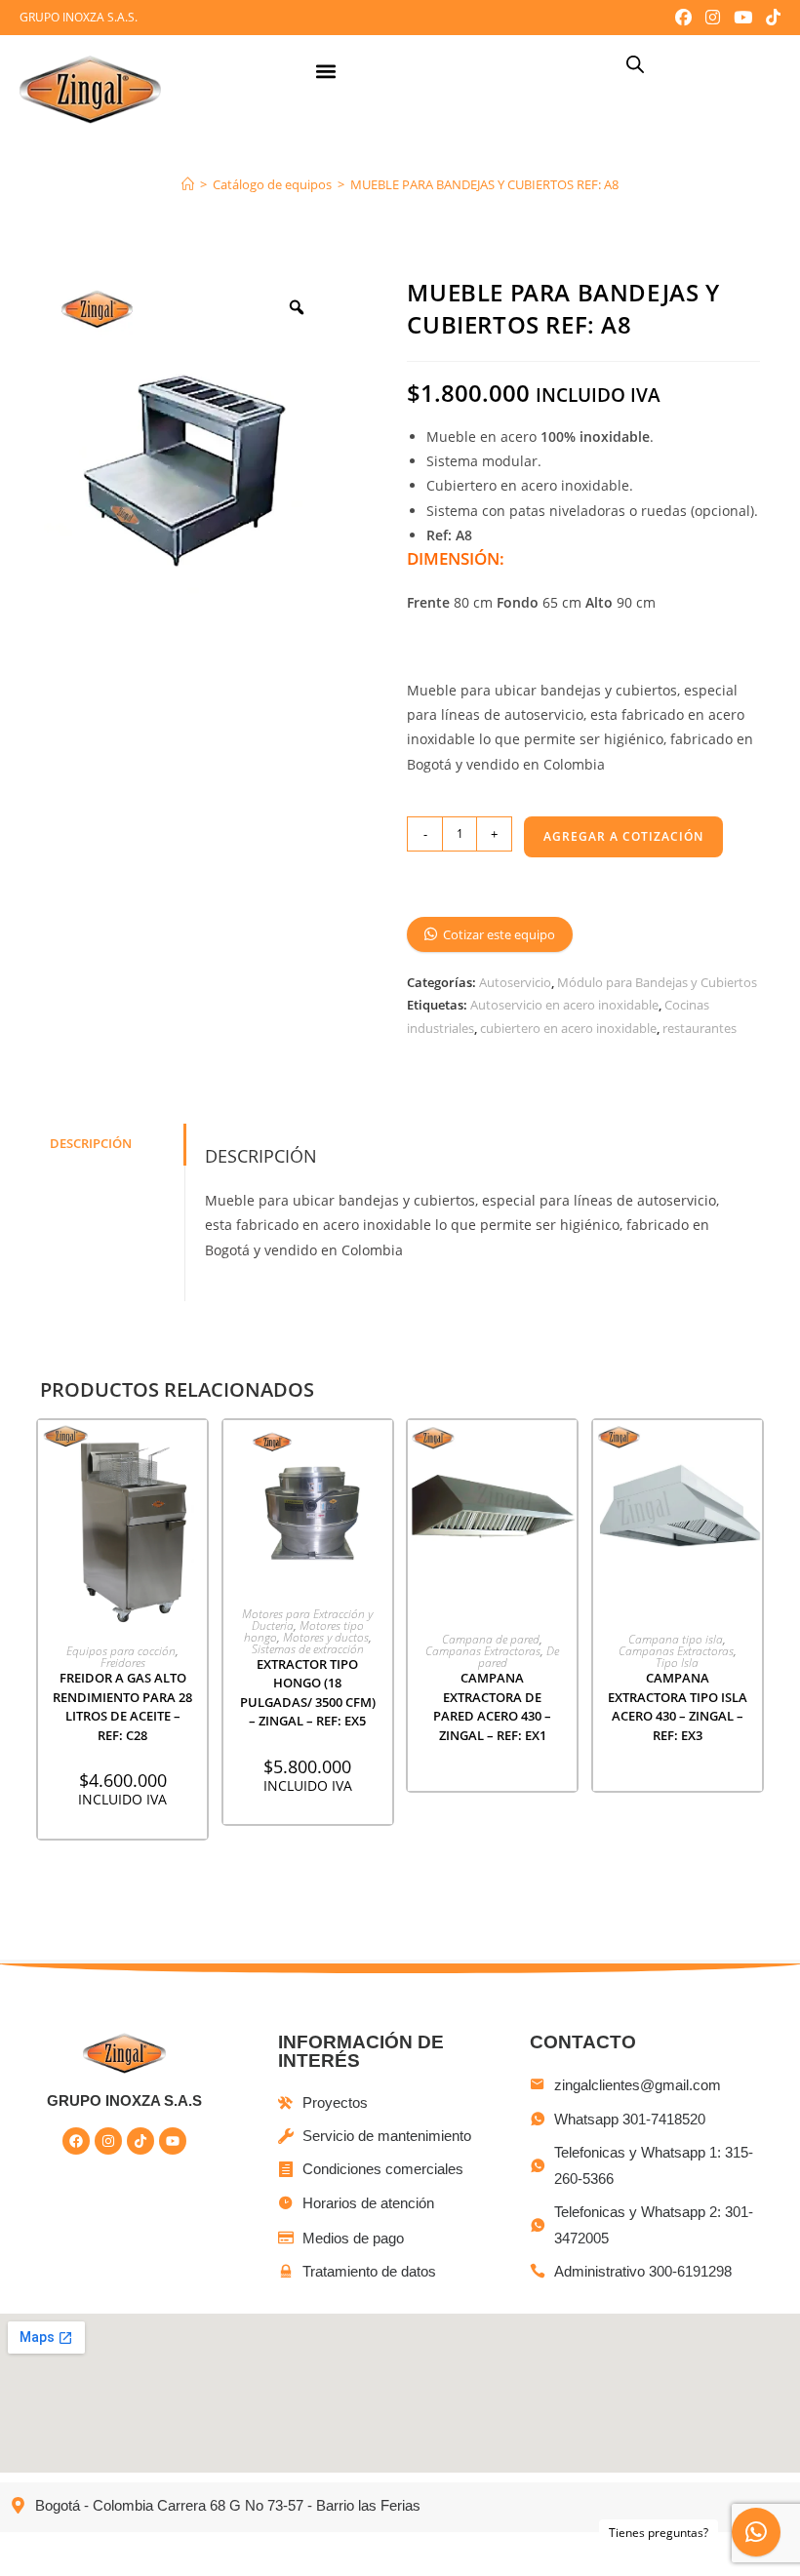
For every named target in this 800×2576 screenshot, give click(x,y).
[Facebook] (76, 2141)
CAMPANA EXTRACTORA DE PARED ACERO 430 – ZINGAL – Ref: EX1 (492, 1706)
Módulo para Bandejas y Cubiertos (657, 982)
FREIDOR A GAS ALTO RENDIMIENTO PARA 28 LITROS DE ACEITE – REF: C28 (122, 1706)
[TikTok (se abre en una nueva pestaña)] (770, 18)
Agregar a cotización (623, 836)
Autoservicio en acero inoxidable (564, 1005)
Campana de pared (491, 1639)
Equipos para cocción (121, 1651)
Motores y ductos (326, 1637)
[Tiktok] (140, 2141)
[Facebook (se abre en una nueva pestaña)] (683, 18)
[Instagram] (108, 2141)
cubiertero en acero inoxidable (568, 1028)
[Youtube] (173, 2141)
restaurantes (700, 1028)
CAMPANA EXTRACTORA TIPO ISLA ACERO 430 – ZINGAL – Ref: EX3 (678, 1706)
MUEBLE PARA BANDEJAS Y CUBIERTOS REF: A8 (484, 184)
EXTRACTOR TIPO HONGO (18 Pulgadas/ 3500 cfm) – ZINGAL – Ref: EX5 (308, 1693)
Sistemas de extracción (308, 1649)
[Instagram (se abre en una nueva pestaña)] (713, 18)
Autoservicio (515, 982)
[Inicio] (188, 184)
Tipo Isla (677, 1663)
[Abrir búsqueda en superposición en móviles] (635, 64)
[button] (325, 72)
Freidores (123, 1663)
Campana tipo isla (676, 1639)
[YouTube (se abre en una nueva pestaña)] (743, 18)
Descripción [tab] (91, 1144)
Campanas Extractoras (483, 1651)
